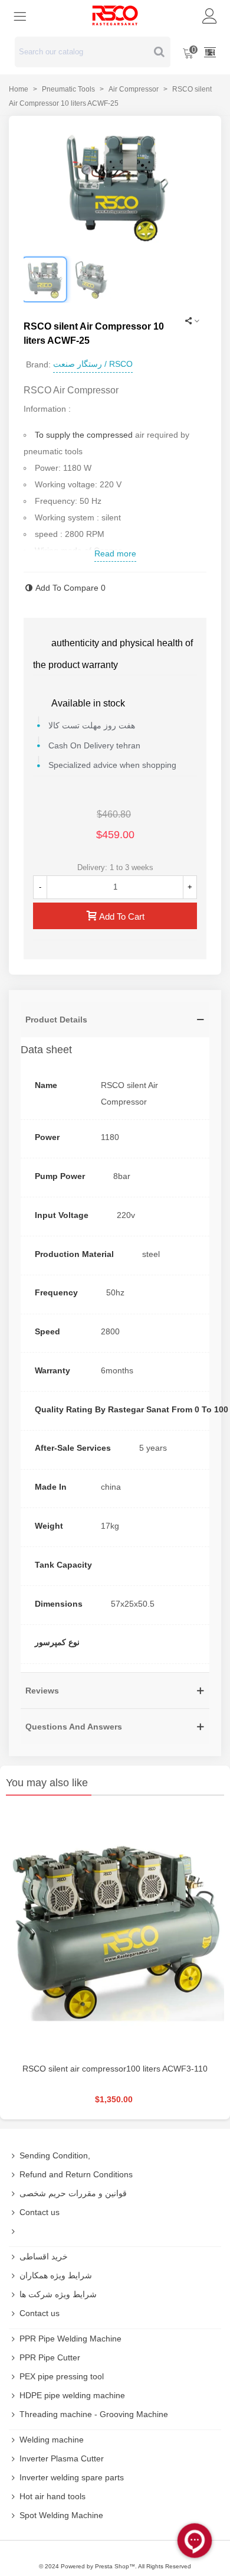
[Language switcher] (210, 52)
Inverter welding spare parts (72, 2477)
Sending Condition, (55, 2155)
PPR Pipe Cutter (50, 2357)
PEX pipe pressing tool (62, 2376)
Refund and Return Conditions (76, 2174)
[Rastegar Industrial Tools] (115, 15)
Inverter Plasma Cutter (62, 2458)
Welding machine (52, 2440)
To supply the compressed (84, 435)
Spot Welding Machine (61, 2515)
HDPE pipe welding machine (72, 2395)
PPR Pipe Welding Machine (70, 2339)
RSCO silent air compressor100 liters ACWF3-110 (115, 2069)
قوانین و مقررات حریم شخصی (73, 2193)
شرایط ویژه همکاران (56, 2275)
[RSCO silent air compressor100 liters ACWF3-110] (115, 1932)
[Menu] (20, 15)
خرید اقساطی (44, 2256)
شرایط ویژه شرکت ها (58, 2294)
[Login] (210, 15)
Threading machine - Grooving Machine (94, 2414)
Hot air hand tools (52, 2496)
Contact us (40, 2212)
